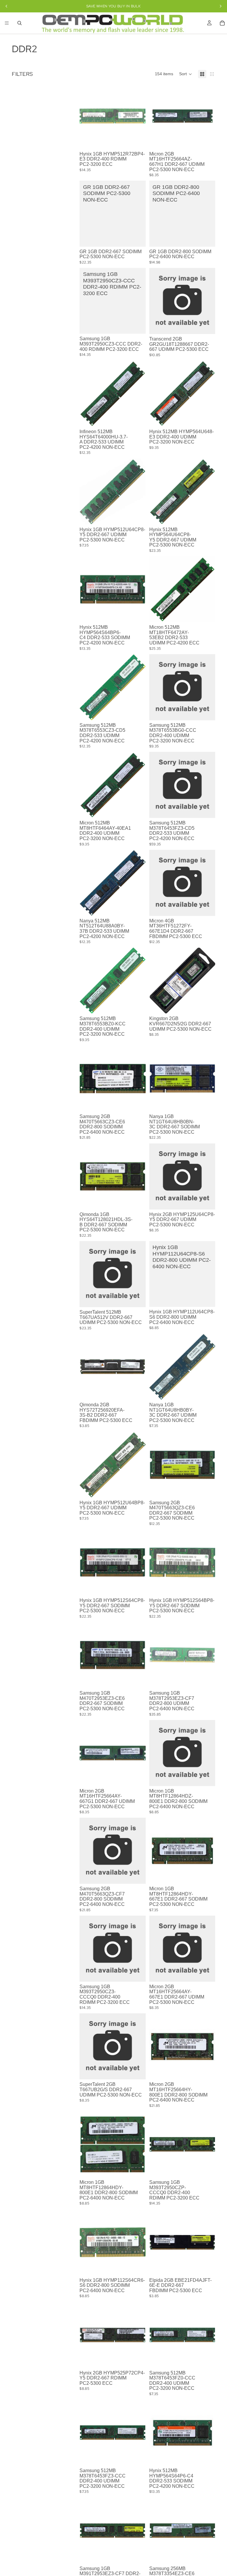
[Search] (20, 23)
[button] (186, 74)
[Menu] (7, 23)
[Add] (137, 140)
